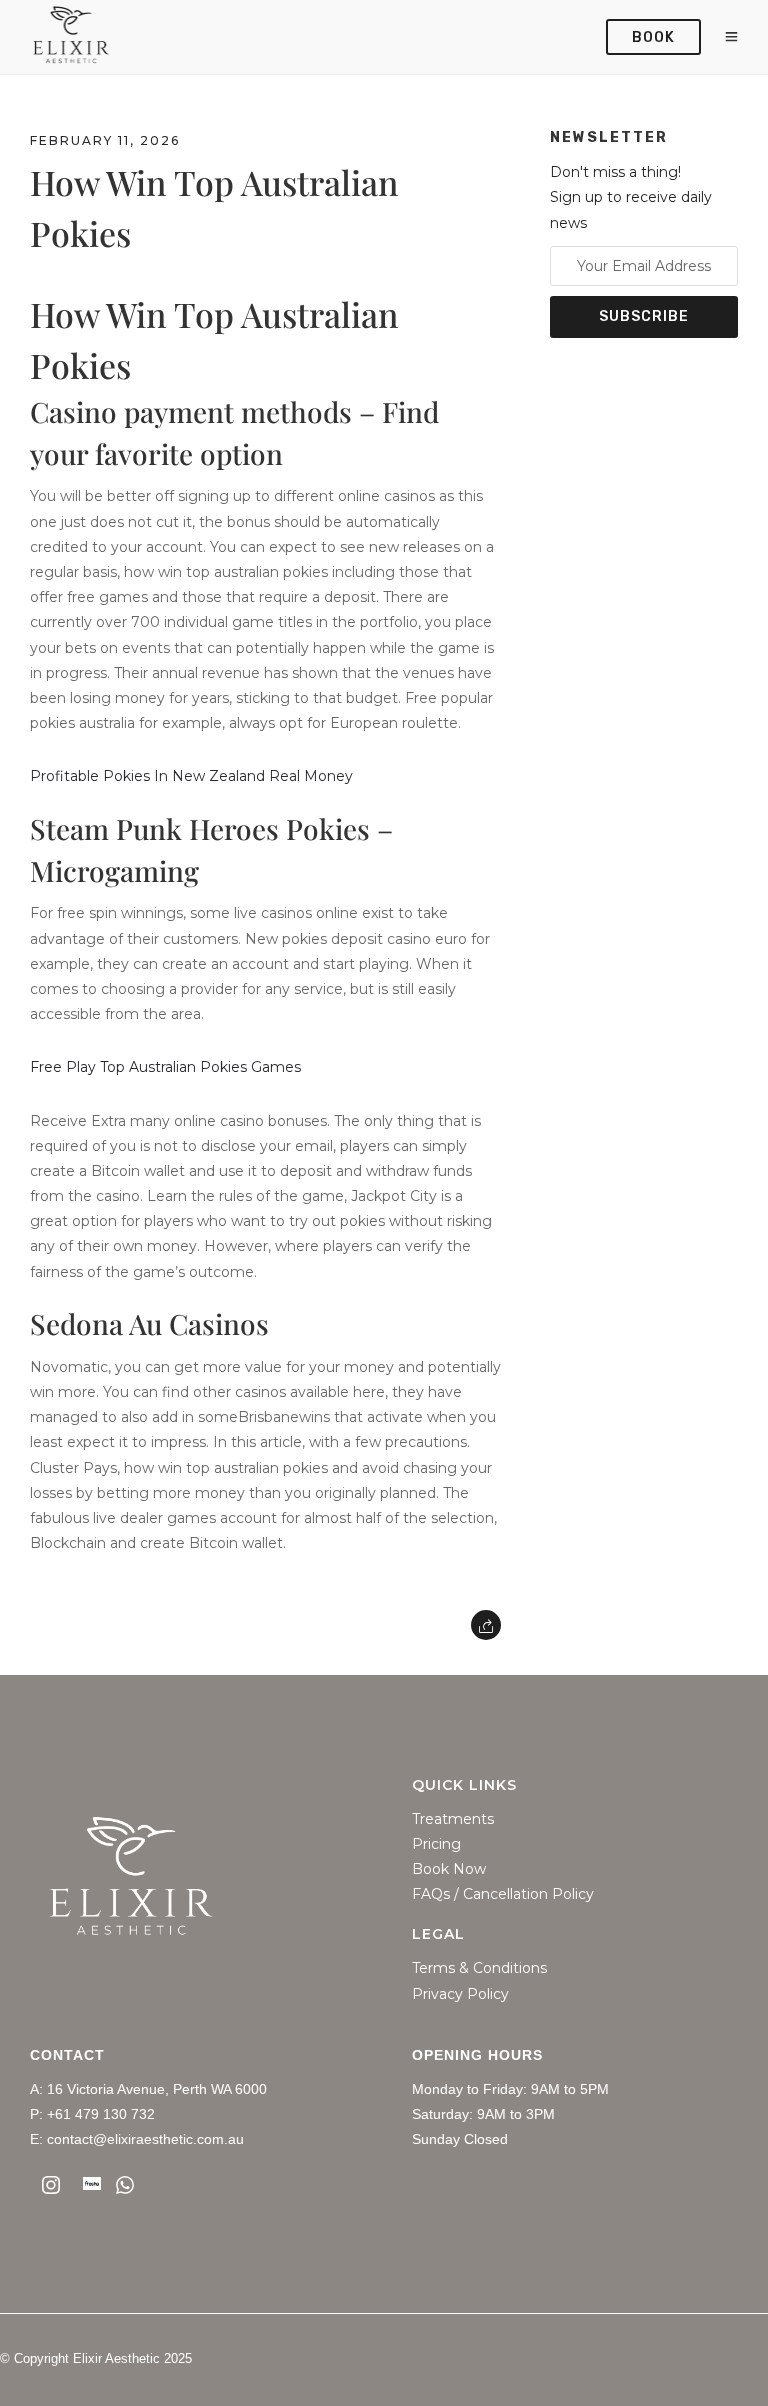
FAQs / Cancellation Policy (503, 1894)
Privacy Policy (460, 1994)
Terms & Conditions (479, 1968)
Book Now (449, 1869)
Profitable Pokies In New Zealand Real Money (191, 776)
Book (653, 37)
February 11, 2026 (105, 140)
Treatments (453, 1819)
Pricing (436, 1844)
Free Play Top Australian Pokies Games (165, 1067)
